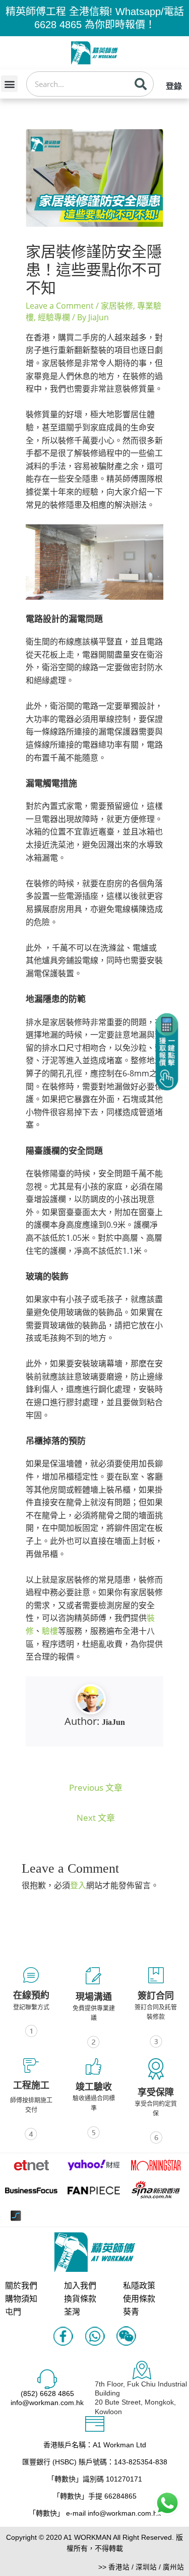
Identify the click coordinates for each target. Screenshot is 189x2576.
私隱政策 (139, 2286)
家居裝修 (117, 306)
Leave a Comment (60, 306)
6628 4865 (58, 25)
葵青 (131, 2312)
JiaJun (113, 1722)
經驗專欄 (54, 317)
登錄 (174, 86)
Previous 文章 (96, 1787)
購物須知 (21, 2299)
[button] (9, 84)
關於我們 (21, 2286)
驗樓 (50, 1631)
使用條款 (139, 2299)
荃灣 (72, 2312)
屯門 (13, 2312)
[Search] (141, 84)
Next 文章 (96, 1818)
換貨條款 (80, 2299)
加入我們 (80, 2286)
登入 (78, 1885)
